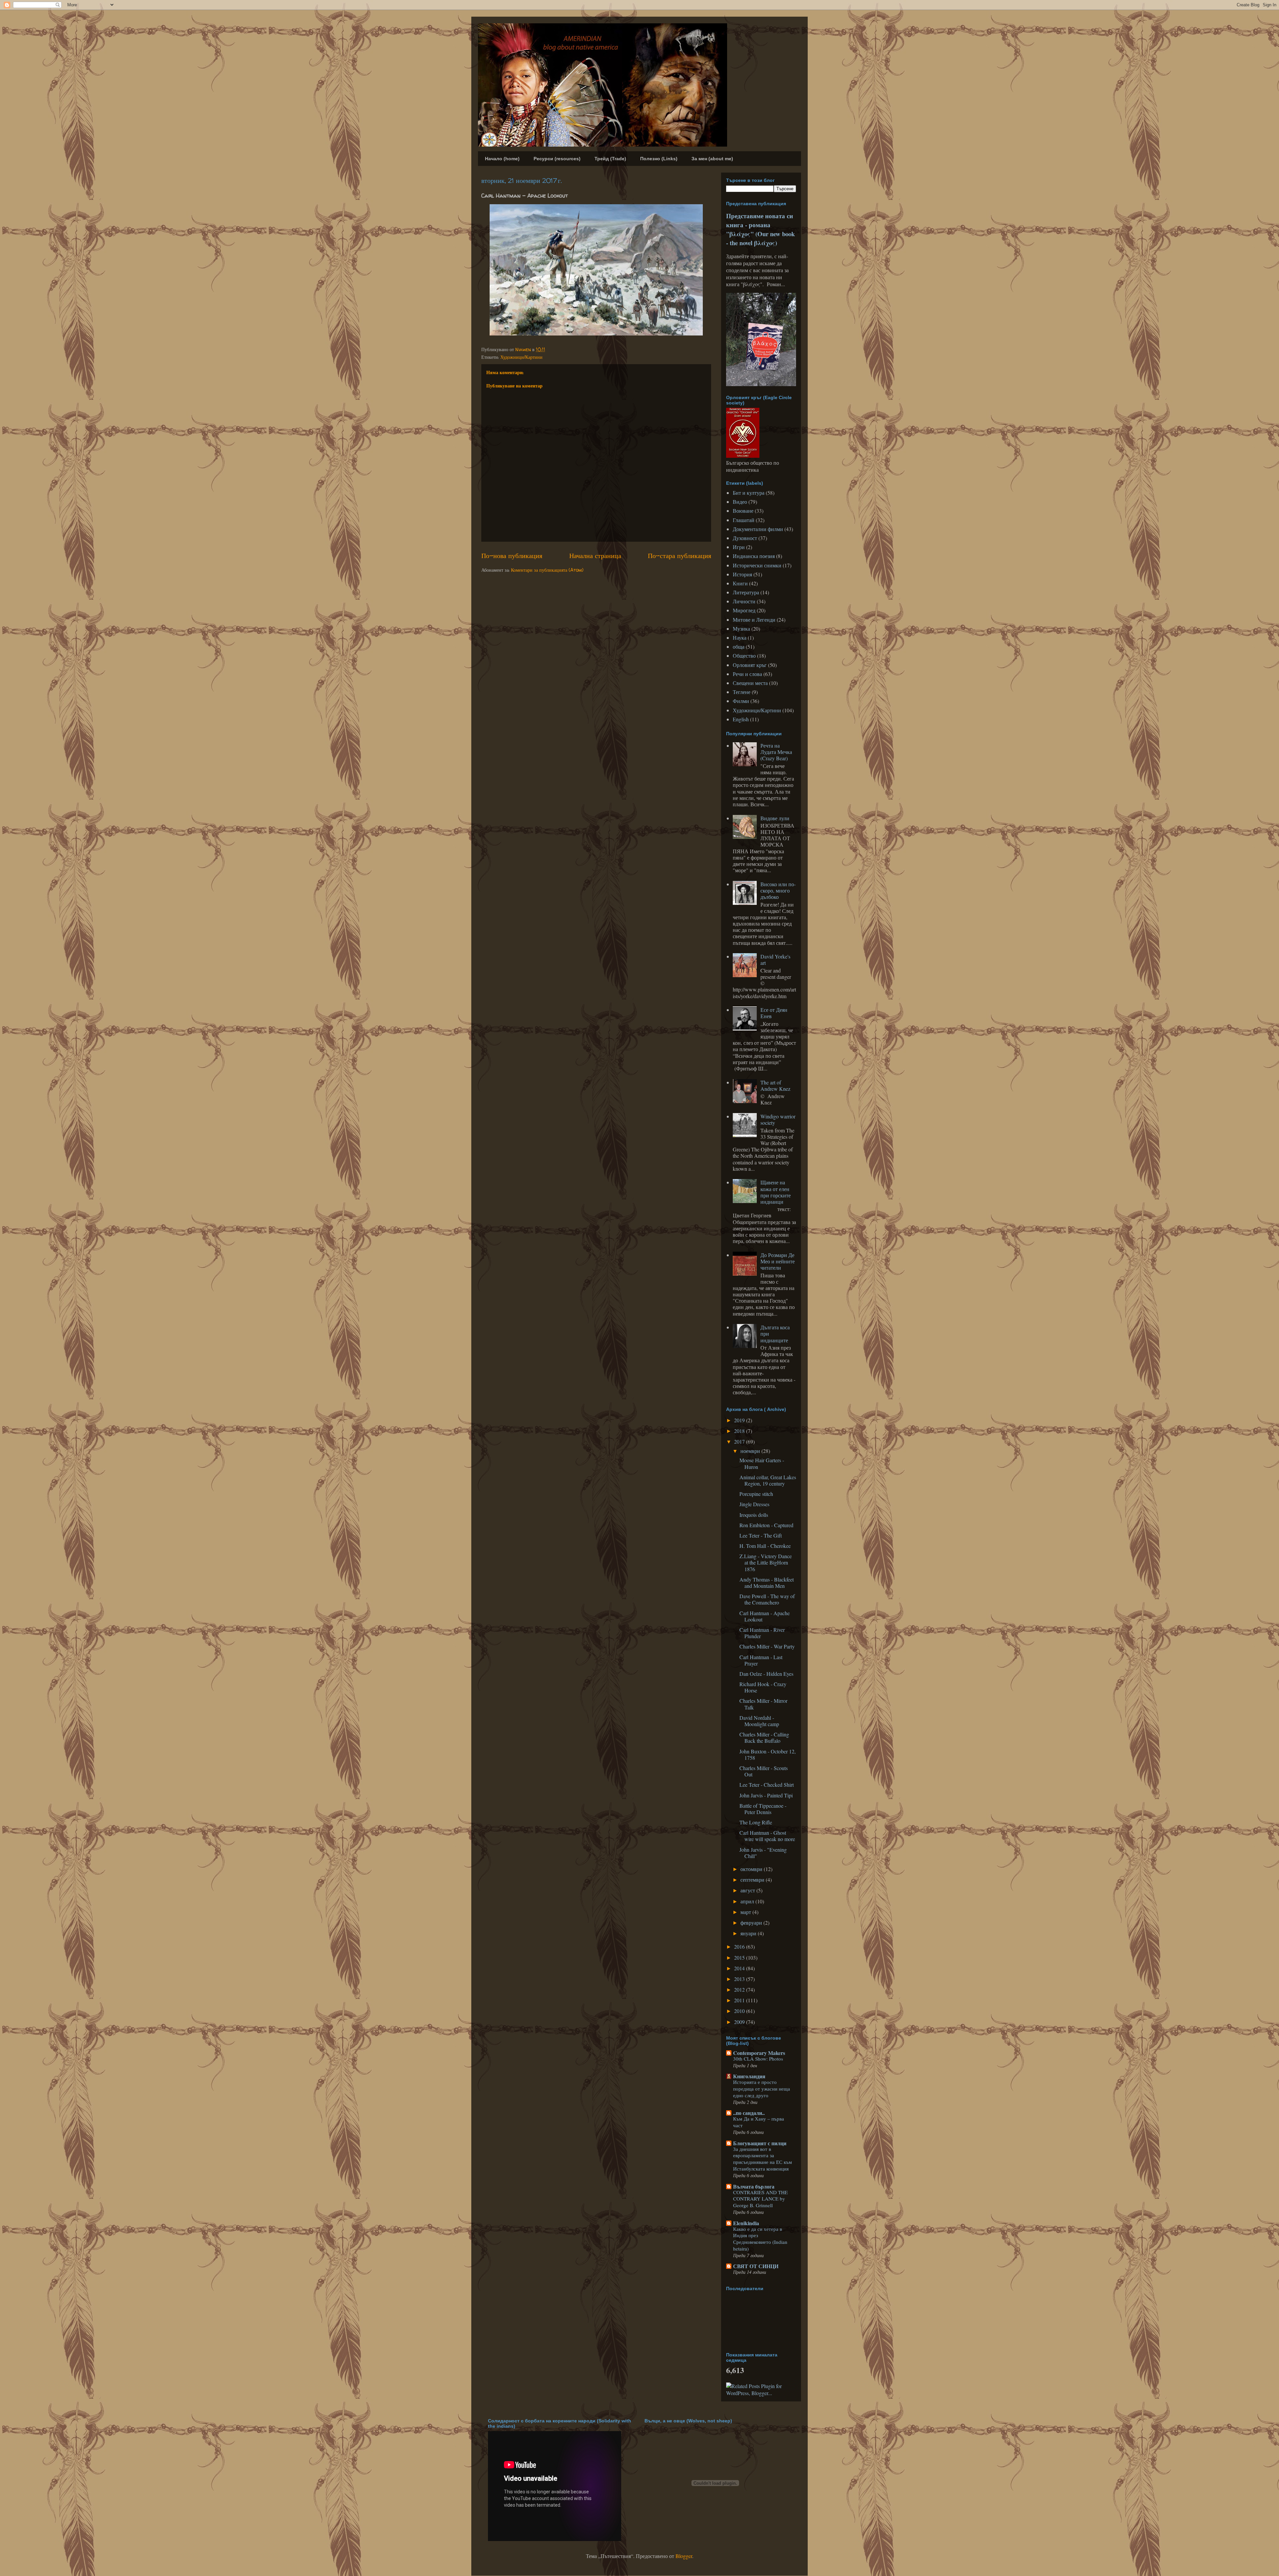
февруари (752, 1923)
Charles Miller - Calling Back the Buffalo (764, 1737)
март (746, 1912)
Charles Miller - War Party (767, 1646)
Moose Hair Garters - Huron (762, 1463)
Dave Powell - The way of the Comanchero (767, 1599)
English (741, 719)
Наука (740, 638)
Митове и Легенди (754, 620)
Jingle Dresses (754, 1504)
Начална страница (595, 556)
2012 (740, 1989)
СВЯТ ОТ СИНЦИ (756, 2266)
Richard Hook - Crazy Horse (763, 1687)
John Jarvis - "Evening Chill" (763, 1853)
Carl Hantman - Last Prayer (761, 1660)
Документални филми (758, 529)
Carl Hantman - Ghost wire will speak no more (767, 1836)
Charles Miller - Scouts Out (764, 1771)
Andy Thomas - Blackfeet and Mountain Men (767, 1583)
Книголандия (749, 2076)
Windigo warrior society (778, 1119)
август (748, 1890)
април (748, 1901)
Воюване (743, 511)
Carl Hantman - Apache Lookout (765, 1616)
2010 (740, 2011)
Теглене (742, 692)
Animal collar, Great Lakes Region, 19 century (768, 1480)
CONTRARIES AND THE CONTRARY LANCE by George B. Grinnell (760, 2199)
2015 (740, 1957)
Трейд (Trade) (610, 159)
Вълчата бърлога (754, 2186)
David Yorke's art (775, 960)
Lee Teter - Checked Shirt (767, 1785)
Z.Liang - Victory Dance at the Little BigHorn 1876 (766, 1562)
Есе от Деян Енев (774, 1013)
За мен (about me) (712, 159)
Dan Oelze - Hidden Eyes (766, 1674)
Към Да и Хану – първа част (759, 2122)
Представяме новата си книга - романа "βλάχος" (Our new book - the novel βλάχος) (760, 229)
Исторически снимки (757, 565)
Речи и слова (747, 674)
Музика (741, 629)
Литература (746, 592)
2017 (740, 1441)
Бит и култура (749, 493)
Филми (741, 701)
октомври (752, 1869)
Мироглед (744, 610)
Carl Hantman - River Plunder (762, 1633)
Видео (740, 502)
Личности (744, 601)
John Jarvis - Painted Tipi (766, 1795)
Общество (744, 655)
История (742, 574)
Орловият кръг (750, 665)
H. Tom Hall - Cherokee (765, 1546)
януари (749, 1933)
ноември (751, 1451)
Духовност (745, 538)
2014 (740, 1968)
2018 (740, 1431)
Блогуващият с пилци (760, 2143)
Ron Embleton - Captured (766, 1525)
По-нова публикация (512, 556)
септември (753, 1880)
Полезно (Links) (659, 159)
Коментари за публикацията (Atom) (547, 570)
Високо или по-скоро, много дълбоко (778, 890)
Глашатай (744, 520)
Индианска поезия (754, 556)
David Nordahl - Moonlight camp (759, 1721)
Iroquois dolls (754, 1515)
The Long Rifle (756, 1822)
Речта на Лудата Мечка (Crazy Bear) (776, 752)
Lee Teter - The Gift (761, 1535)
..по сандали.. (749, 2113)
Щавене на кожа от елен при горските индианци (776, 1192)
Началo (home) (502, 159)
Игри (739, 547)
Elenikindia (746, 2223)
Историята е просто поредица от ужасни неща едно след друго (762, 2089)
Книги (740, 583)
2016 (740, 1946)
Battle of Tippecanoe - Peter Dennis (763, 1809)
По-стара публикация (679, 556)
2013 (740, 1979)
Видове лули (775, 818)
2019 (740, 1420)
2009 (740, 2022)
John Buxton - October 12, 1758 (768, 1754)
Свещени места (750, 683)
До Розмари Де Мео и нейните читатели (778, 1261)
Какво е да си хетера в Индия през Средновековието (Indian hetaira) (760, 2239)
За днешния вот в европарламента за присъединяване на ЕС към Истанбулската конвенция (763, 2159)
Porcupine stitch (756, 1494)
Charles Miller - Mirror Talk (763, 1704)
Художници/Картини (521, 357)
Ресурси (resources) (557, 159)
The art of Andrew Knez (775, 1085)
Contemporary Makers (759, 2053)
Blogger (684, 2556)
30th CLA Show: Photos (758, 2059)
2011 (740, 2000)
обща (739, 646)
